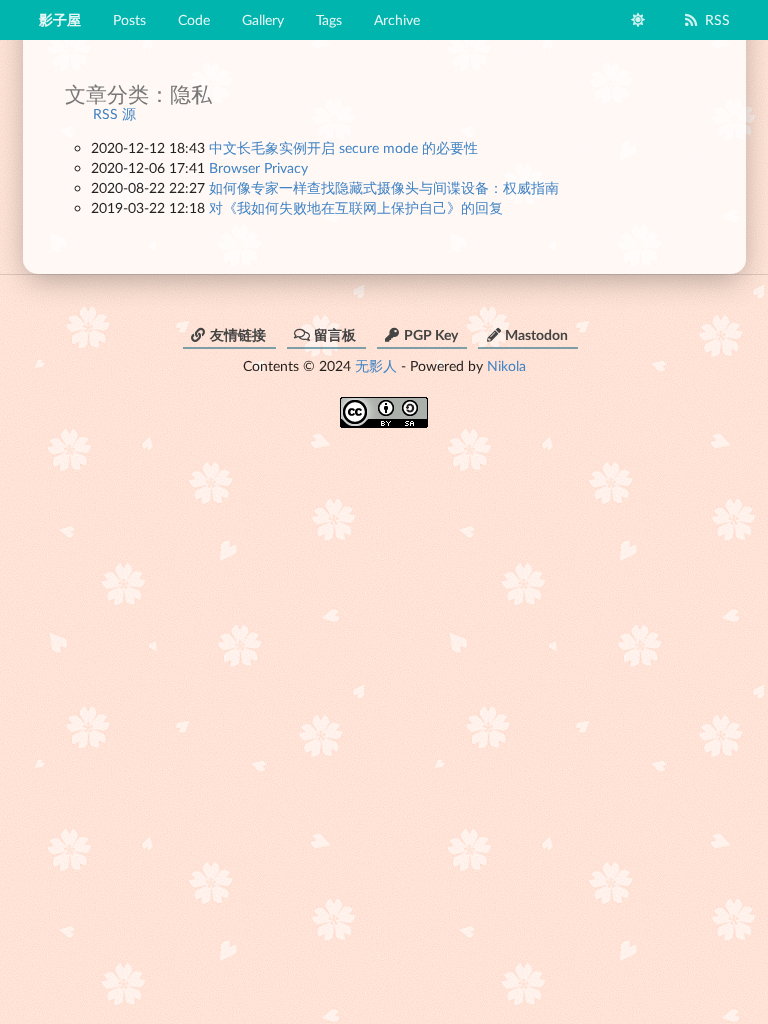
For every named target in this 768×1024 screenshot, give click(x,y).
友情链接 (238, 334)
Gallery (263, 19)
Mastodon (536, 334)
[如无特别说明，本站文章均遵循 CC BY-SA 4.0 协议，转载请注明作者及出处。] (384, 405)
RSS (717, 19)
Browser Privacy (258, 167)
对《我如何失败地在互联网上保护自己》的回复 (356, 207)
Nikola (506, 365)
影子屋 (60, 19)
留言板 (335, 334)
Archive (397, 19)
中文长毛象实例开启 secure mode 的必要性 (343, 147)
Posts (129, 19)
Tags (329, 19)
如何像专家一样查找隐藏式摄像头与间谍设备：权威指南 (384, 187)
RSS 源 (114, 113)
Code (194, 19)
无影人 (376, 365)
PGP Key (431, 334)
